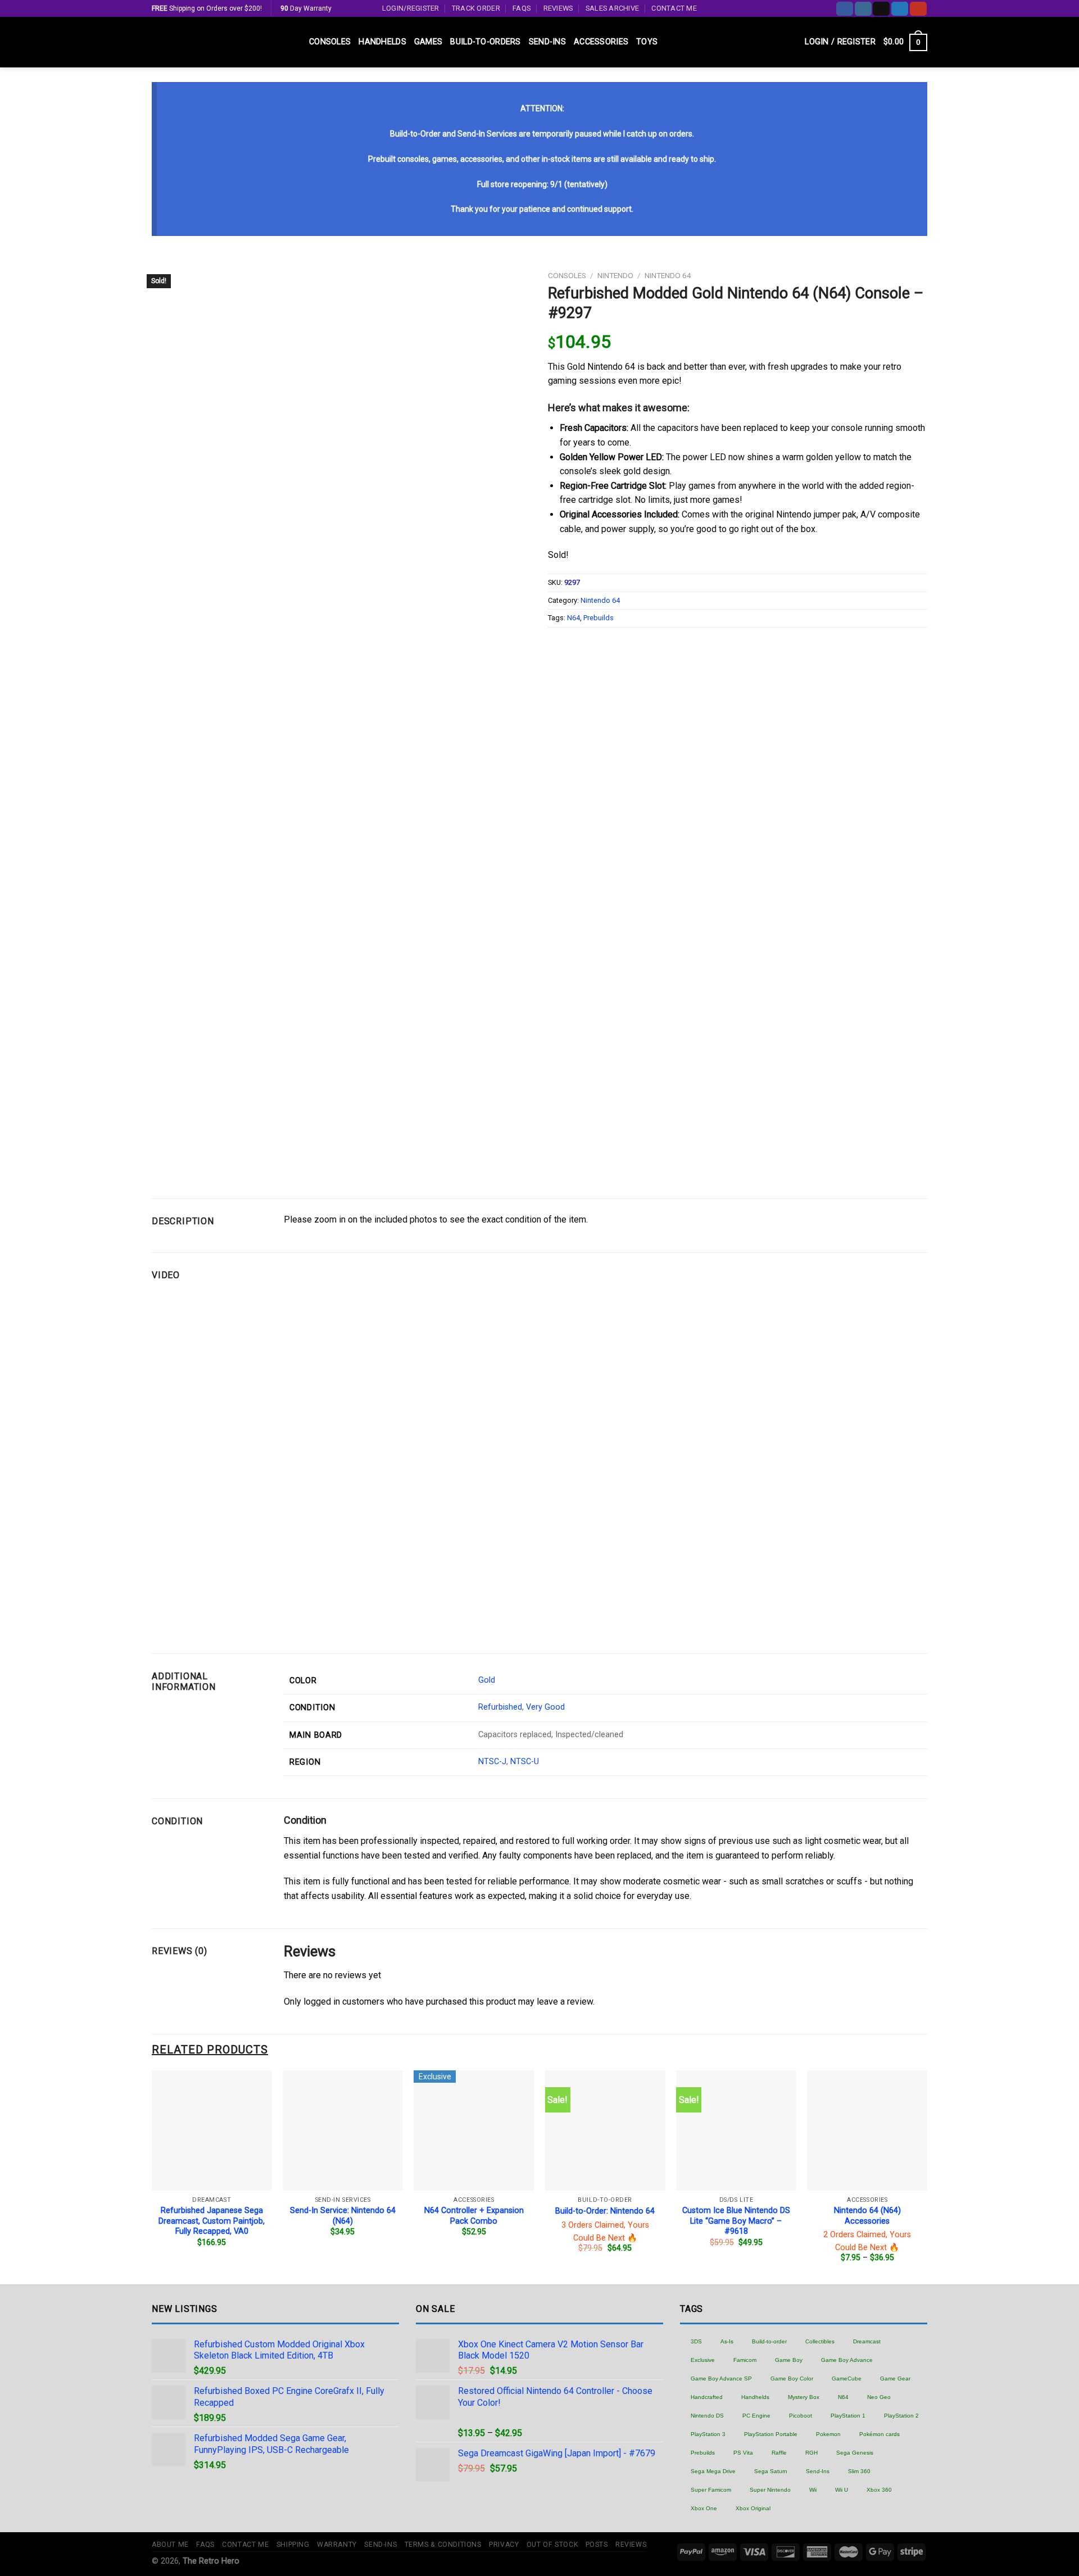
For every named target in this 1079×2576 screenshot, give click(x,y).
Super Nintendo (770, 2490)
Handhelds (382, 42)
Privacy (504, 2545)
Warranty (337, 2545)
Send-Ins (547, 42)
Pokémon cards (879, 2434)
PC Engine (756, 2416)
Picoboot (801, 2416)
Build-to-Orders (485, 42)
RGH (811, 2453)
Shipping (293, 2545)
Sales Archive (612, 8)
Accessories (601, 42)
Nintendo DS (707, 2416)
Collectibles (820, 2341)
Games (428, 42)
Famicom (745, 2360)
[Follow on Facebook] (845, 9)
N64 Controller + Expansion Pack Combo (474, 2216)
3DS (696, 2341)
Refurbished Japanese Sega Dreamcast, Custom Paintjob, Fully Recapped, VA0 (212, 2221)
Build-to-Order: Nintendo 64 (605, 2211)
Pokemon (828, 2434)
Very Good (545, 1707)
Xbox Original (753, 2508)
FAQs (522, 8)
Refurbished (500, 1707)
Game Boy (789, 2360)
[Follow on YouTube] (918, 9)
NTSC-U (525, 1762)
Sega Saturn (771, 2471)
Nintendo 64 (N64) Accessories (867, 2216)
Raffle (779, 2453)
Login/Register (411, 8)
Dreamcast (867, 2341)
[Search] (792, 42)
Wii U (842, 2490)
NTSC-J (492, 1762)
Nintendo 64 (668, 275)
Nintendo (615, 275)
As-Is (727, 2341)
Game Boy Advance (847, 2360)
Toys (647, 42)
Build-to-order (769, 2341)
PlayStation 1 (848, 2416)
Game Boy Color (792, 2379)
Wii (813, 2490)
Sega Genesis (855, 2453)
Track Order (476, 8)
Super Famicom (711, 2490)
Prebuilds (599, 618)
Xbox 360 (879, 2490)
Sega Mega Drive (713, 2471)
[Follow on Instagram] (863, 9)
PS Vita (743, 2453)
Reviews (558, 8)
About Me (170, 2545)
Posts (597, 2545)
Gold (487, 1680)
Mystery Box (804, 2397)
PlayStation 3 (708, 2434)
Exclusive (703, 2360)
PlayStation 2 (901, 2416)
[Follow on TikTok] (881, 9)
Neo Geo (879, 2397)
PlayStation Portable (771, 2434)
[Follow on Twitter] (900, 9)
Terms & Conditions (443, 2545)
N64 (573, 618)
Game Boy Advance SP (721, 2379)
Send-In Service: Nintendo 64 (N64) (343, 2216)
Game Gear (895, 2379)
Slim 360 (859, 2471)
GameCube (847, 2379)
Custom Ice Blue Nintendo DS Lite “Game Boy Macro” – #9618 (736, 2221)
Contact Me (674, 8)
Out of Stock (552, 2545)
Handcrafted (707, 2397)
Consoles (330, 42)
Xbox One (704, 2508)
